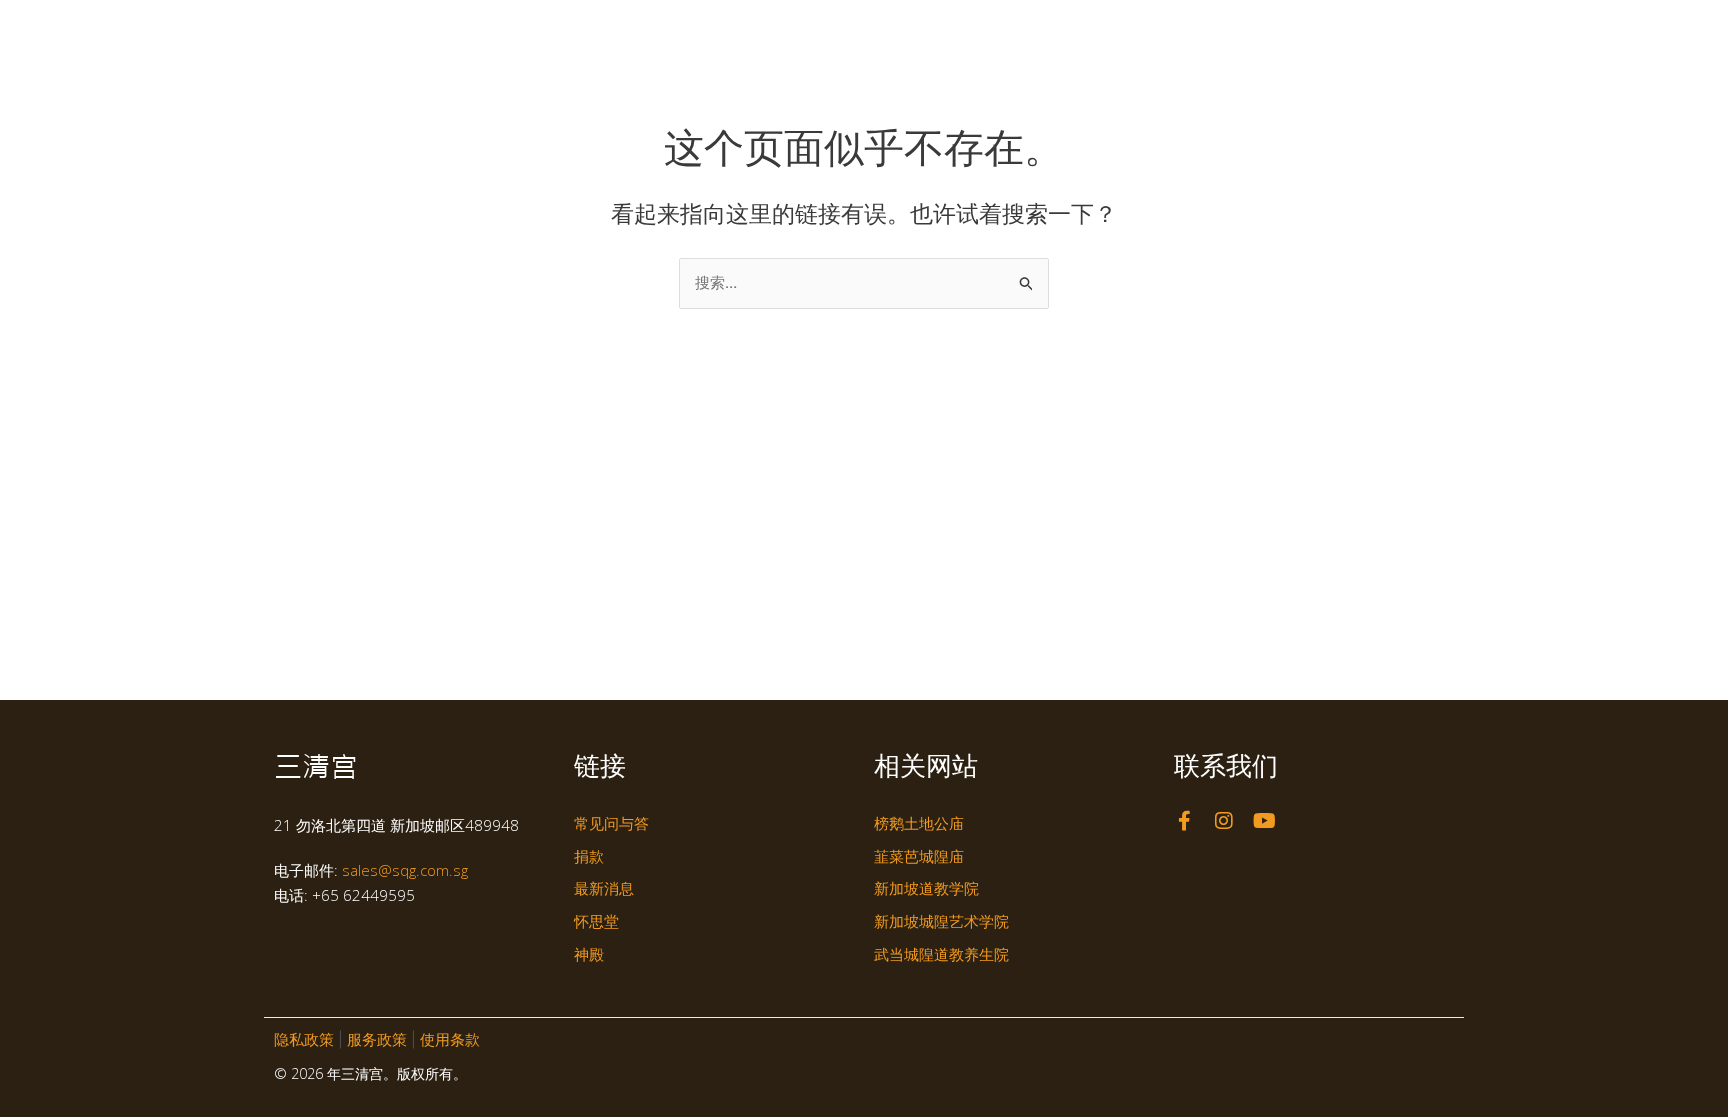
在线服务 (1367, 33)
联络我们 (1283, 33)
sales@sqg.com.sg (405, 870)
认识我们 (843, 33)
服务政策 (377, 1039)
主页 (775, 33)
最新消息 (1179, 33)
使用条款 (450, 1039)
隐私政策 (304, 1039)
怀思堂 (1011, 33)
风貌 (1091, 33)
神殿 (931, 33)
